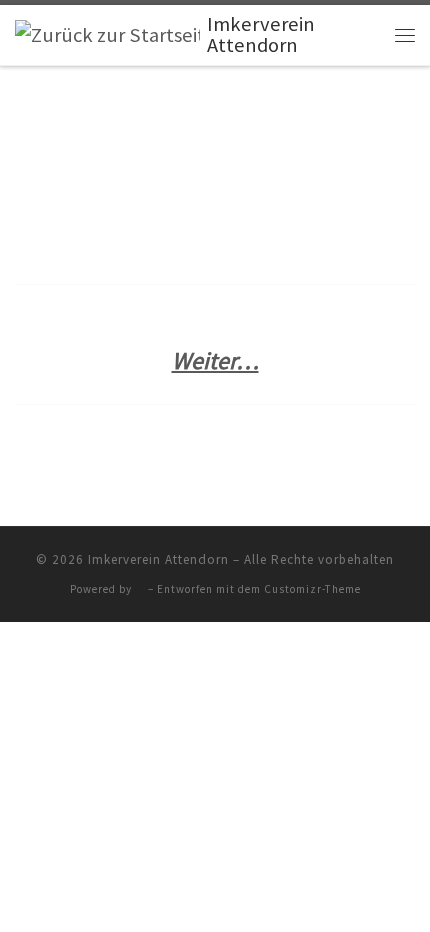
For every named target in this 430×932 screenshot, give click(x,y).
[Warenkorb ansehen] (365, 35)
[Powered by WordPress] (140, 589)
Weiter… (215, 360)
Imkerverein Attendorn (158, 559)
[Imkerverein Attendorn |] (107, 34)
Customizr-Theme (312, 589)
